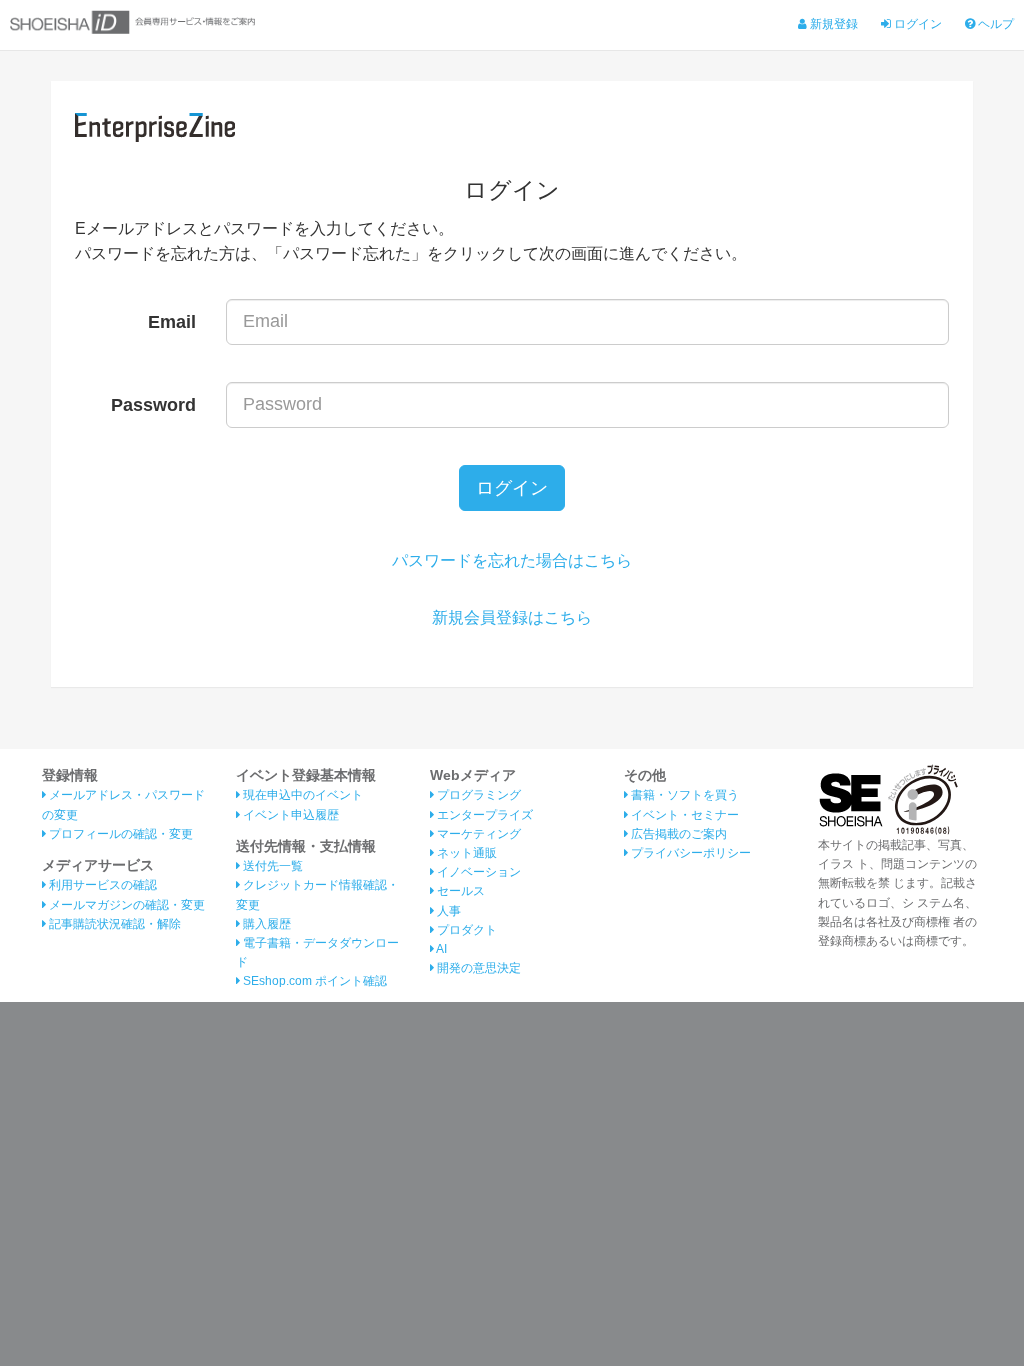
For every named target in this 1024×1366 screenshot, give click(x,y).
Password (153, 405)
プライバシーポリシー (689, 853)
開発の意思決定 (477, 968)
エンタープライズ (483, 815)
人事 (447, 911)
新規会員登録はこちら (512, 617)
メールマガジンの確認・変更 (125, 905)
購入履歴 (265, 924)
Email (172, 322)
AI (440, 949)
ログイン (916, 24)
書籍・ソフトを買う (683, 795)
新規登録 (832, 24)
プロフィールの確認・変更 (119, 834)
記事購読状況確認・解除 (113, 924)
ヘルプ (994, 24)
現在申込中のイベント (301, 795)
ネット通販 (465, 853)
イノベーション (477, 872)
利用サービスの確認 (101, 885)
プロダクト (465, 930)
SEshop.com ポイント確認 (313, 981)
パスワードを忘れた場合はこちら (512, 560)
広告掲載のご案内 (677, 834)
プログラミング (477, 795)
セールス (459, 891)
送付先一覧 (271, 866)
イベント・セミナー (683, 815)
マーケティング (477, 834)
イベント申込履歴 (289, 815)
